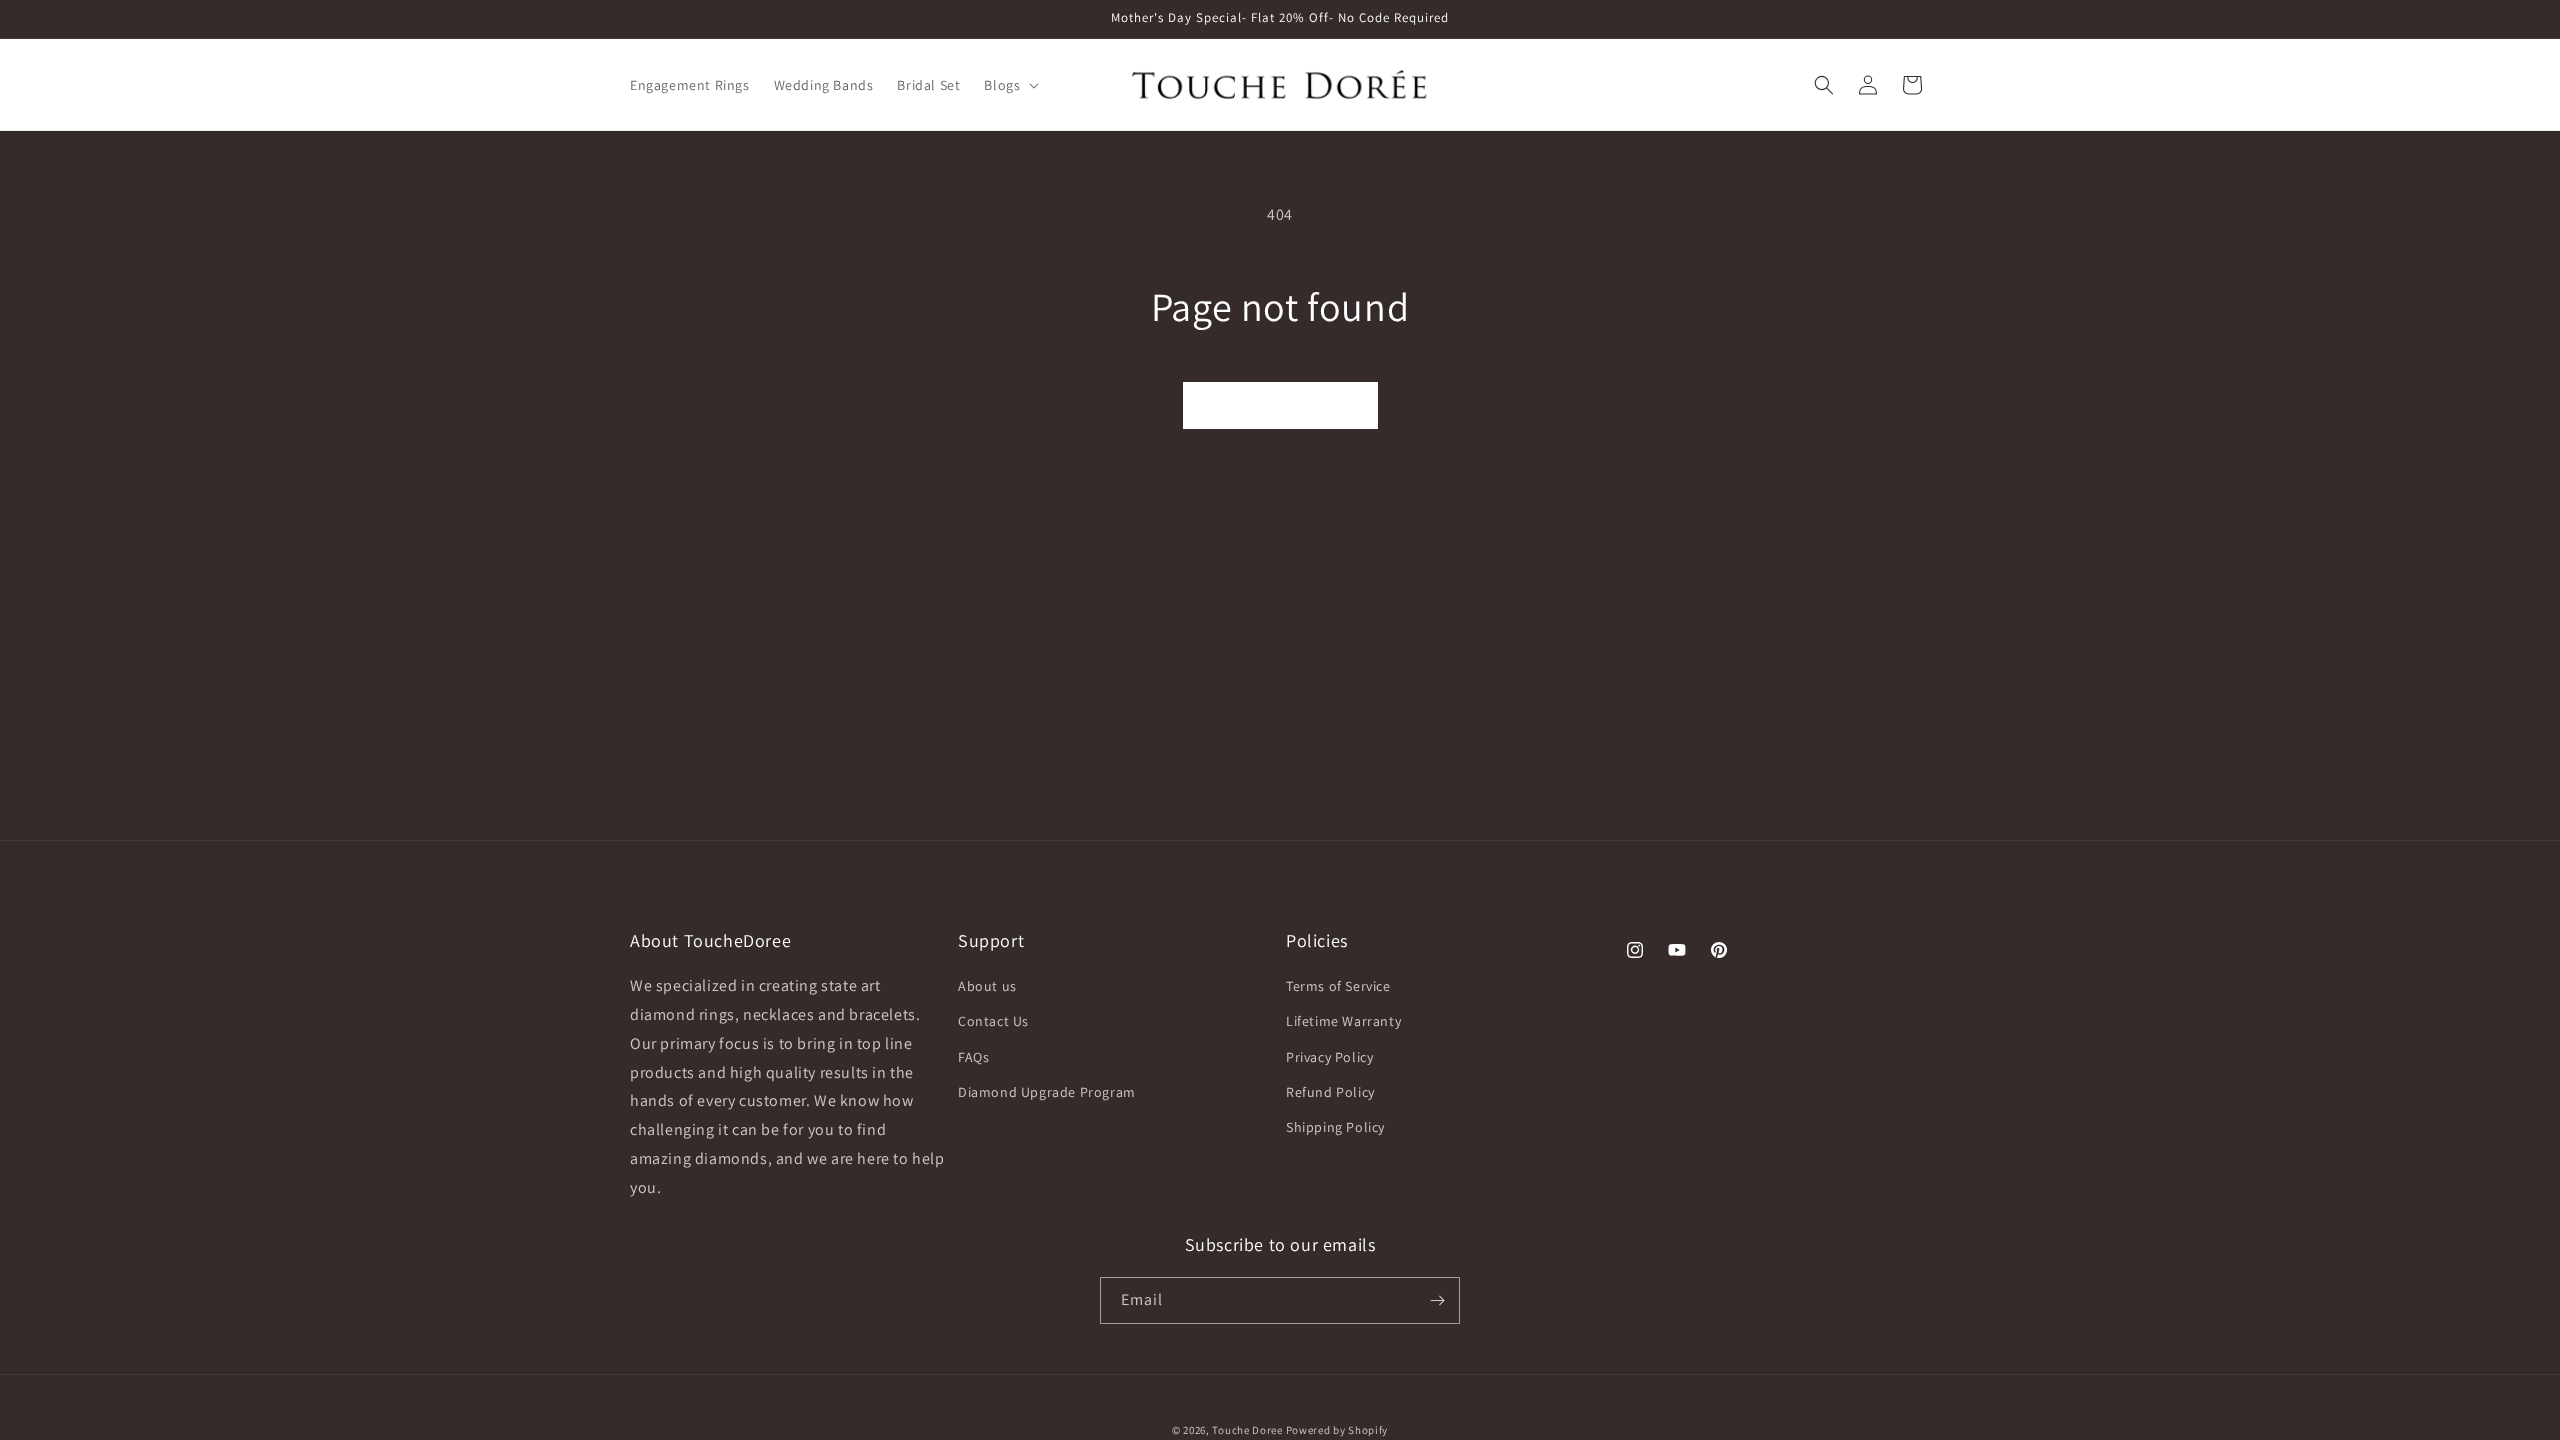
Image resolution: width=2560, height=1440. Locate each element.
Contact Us (993, 1022)
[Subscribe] (1437, 1300)
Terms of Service (1338, 987)
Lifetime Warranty (1343, 1022)
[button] (1009, 85)
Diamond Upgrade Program (1047, 1092)
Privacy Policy (1329, 1057)
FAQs (973, 1057)
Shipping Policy (1335, 1128)
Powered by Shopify (1337, 1430)
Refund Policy (1330, 1092)
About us (987, 987)
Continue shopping (1280, 405)
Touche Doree (1247, 1430)
